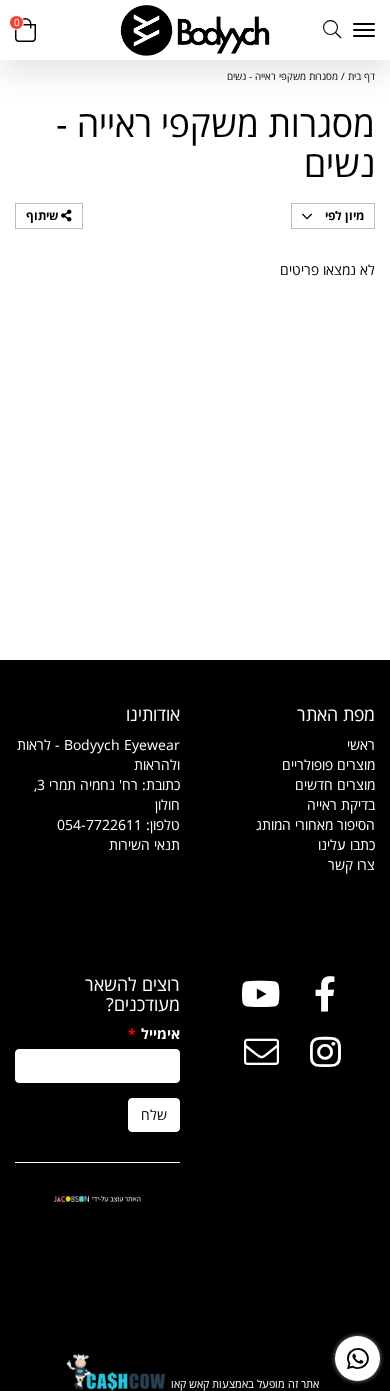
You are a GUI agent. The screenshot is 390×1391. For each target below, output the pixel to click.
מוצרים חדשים (335, 784)
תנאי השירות (144, 844)
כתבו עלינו (346, 844)
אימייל (154, 1033)
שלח (154, 1114)
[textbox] (97, 795)
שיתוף (43, 215)
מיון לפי (343, 215)
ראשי (361, 744)
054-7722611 (99, 824)
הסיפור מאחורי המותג (315, 824)
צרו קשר (351, 864)
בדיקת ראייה (341, 804)
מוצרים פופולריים (328, 764)
